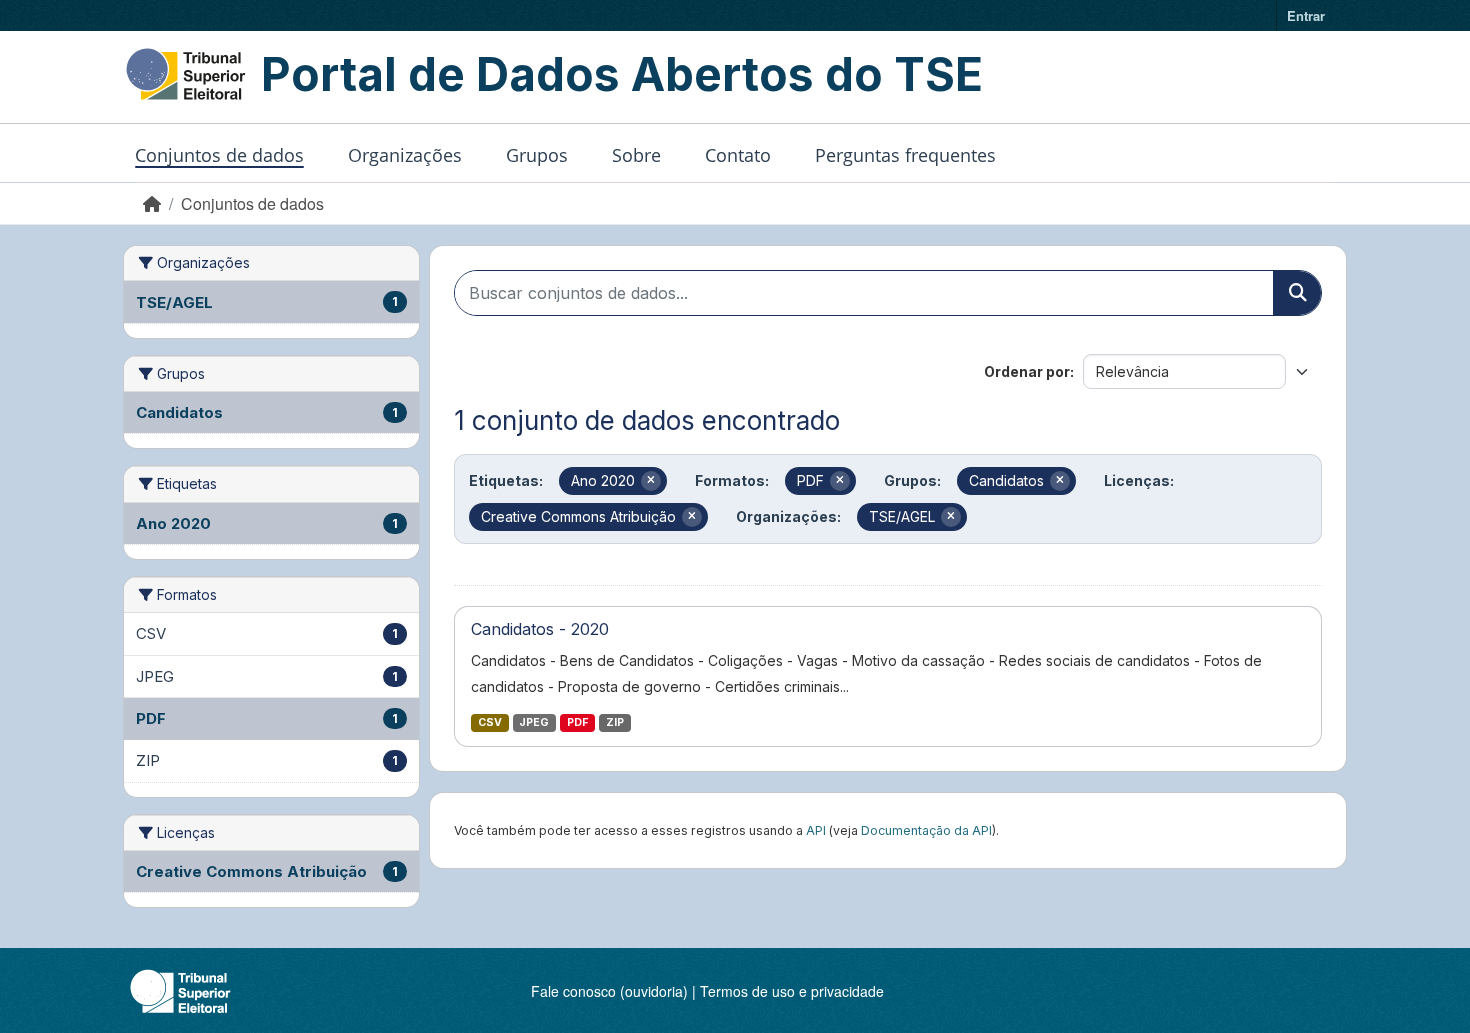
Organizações (405, 155)
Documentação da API (926, 830)
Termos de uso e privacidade (792, 991)
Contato (738, 155)
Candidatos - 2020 (540, 629)
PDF (577, 722)
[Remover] (651, 481)
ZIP (615, 722)
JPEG (534, 722)
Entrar (1306, 15)
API (816, 830)
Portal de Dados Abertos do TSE (622, 74)
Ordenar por (1027, 371)
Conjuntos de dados (219, 155)
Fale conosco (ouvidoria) (609, 991)
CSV (490, 722)
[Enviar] (1297, 293)
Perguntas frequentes (905, 155)
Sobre (636, 155)
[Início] (152, 203)
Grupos (537, 155)
